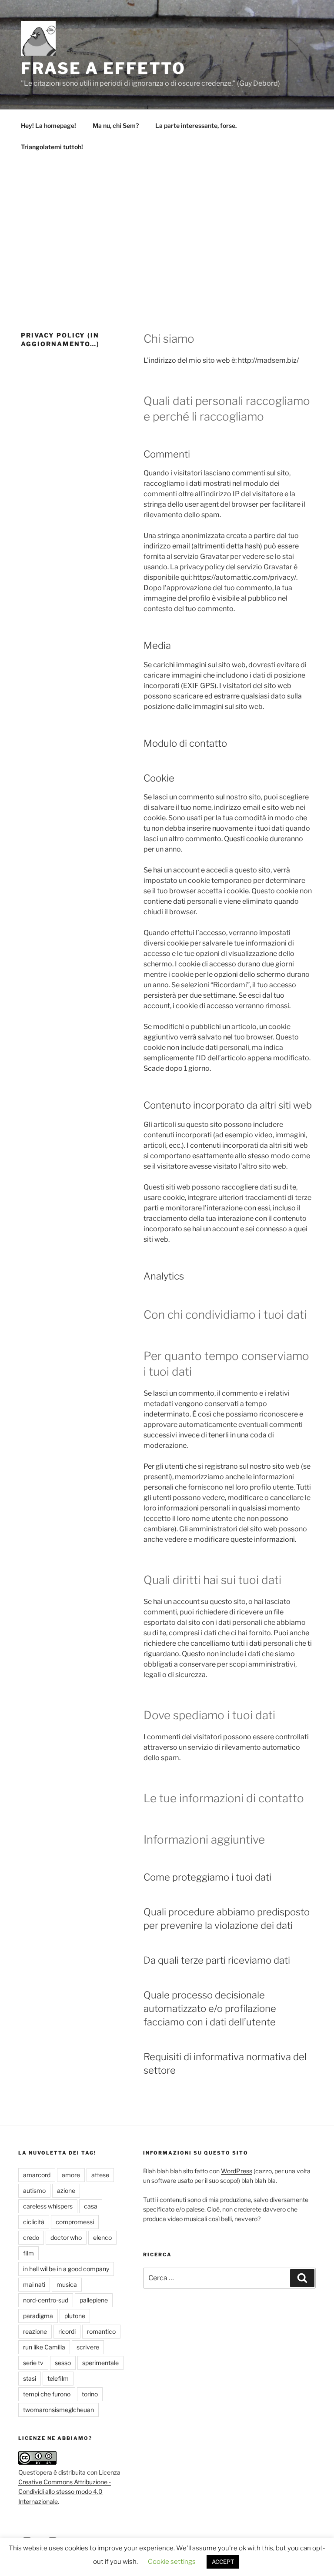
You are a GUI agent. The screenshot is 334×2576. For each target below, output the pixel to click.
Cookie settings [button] (172, 2562)
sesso (63, 2363)
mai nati (34, 2284)
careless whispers (48, 2206)
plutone (75, 2316)
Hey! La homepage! (48, 125)
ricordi (67, 2331)
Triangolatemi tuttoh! (52, 147)
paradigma (38, 2316)
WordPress (237, 2171)
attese (100, 2175)
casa (91, 2206)
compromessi (75, 2222)
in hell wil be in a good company (66, 2269)
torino (90, 2394)
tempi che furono (47, 2394)
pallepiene (94, 2300)
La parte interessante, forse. (196, 125)
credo (31, 2237)
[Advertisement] (167, 227)
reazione (35, 2331)
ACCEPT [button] (223, 2562)
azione (66, 2190)
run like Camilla (44, 2347)
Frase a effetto (103, 68)
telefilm (58, 2378)
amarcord (37, 2175)
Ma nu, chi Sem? (116, 125)
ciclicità (34, 2222)
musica (67, 2284)
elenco (102, 2237)
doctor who (66, 2237)
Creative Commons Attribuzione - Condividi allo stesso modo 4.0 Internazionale (65, 2492)
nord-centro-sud (46, 2300)
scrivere (88, 2347)
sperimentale (100, 2363)
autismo (34, 2190)
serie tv (33, 2363)
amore (71, 2175)
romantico (101, 2331)
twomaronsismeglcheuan (58, 2410)
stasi (30, 2378)
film (28, 2253)
